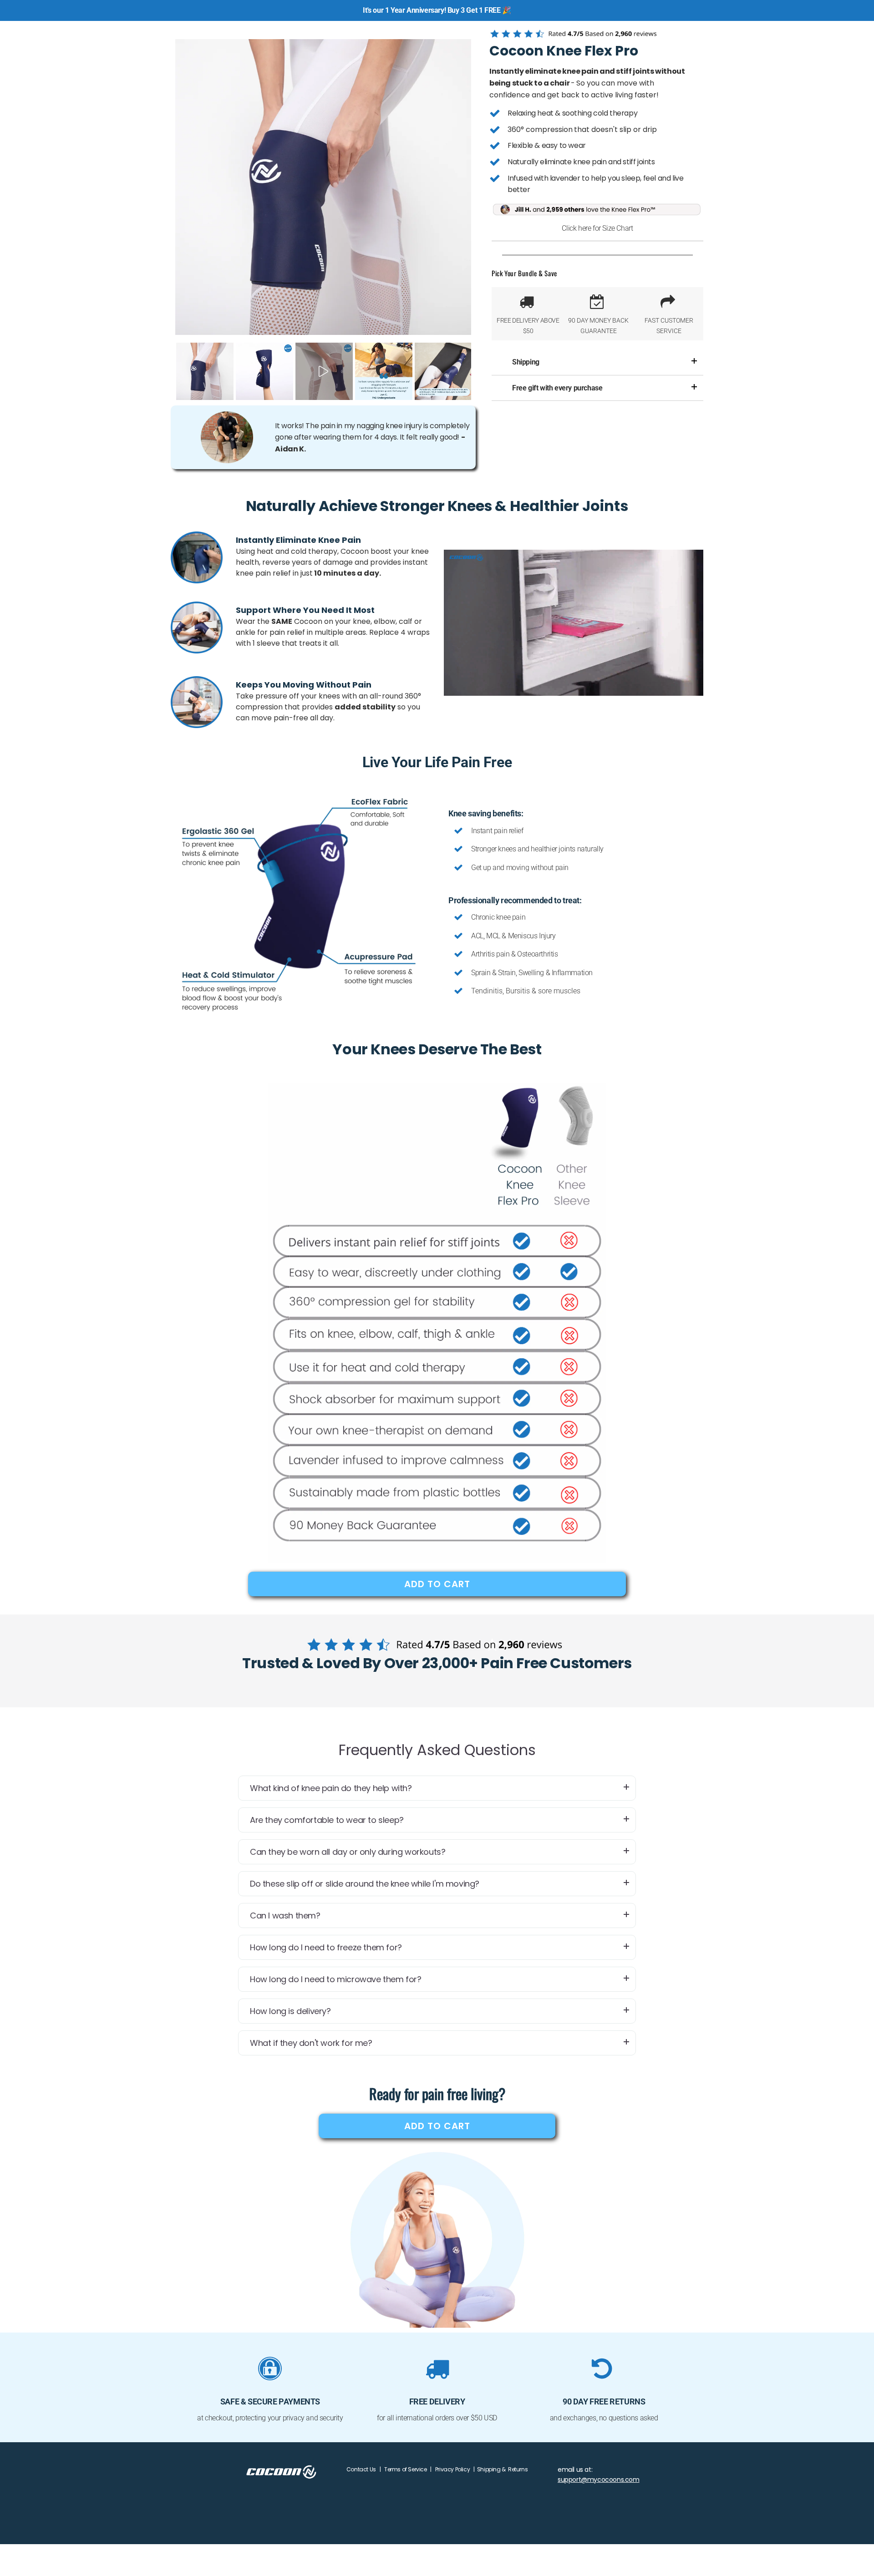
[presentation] (167, 371)
